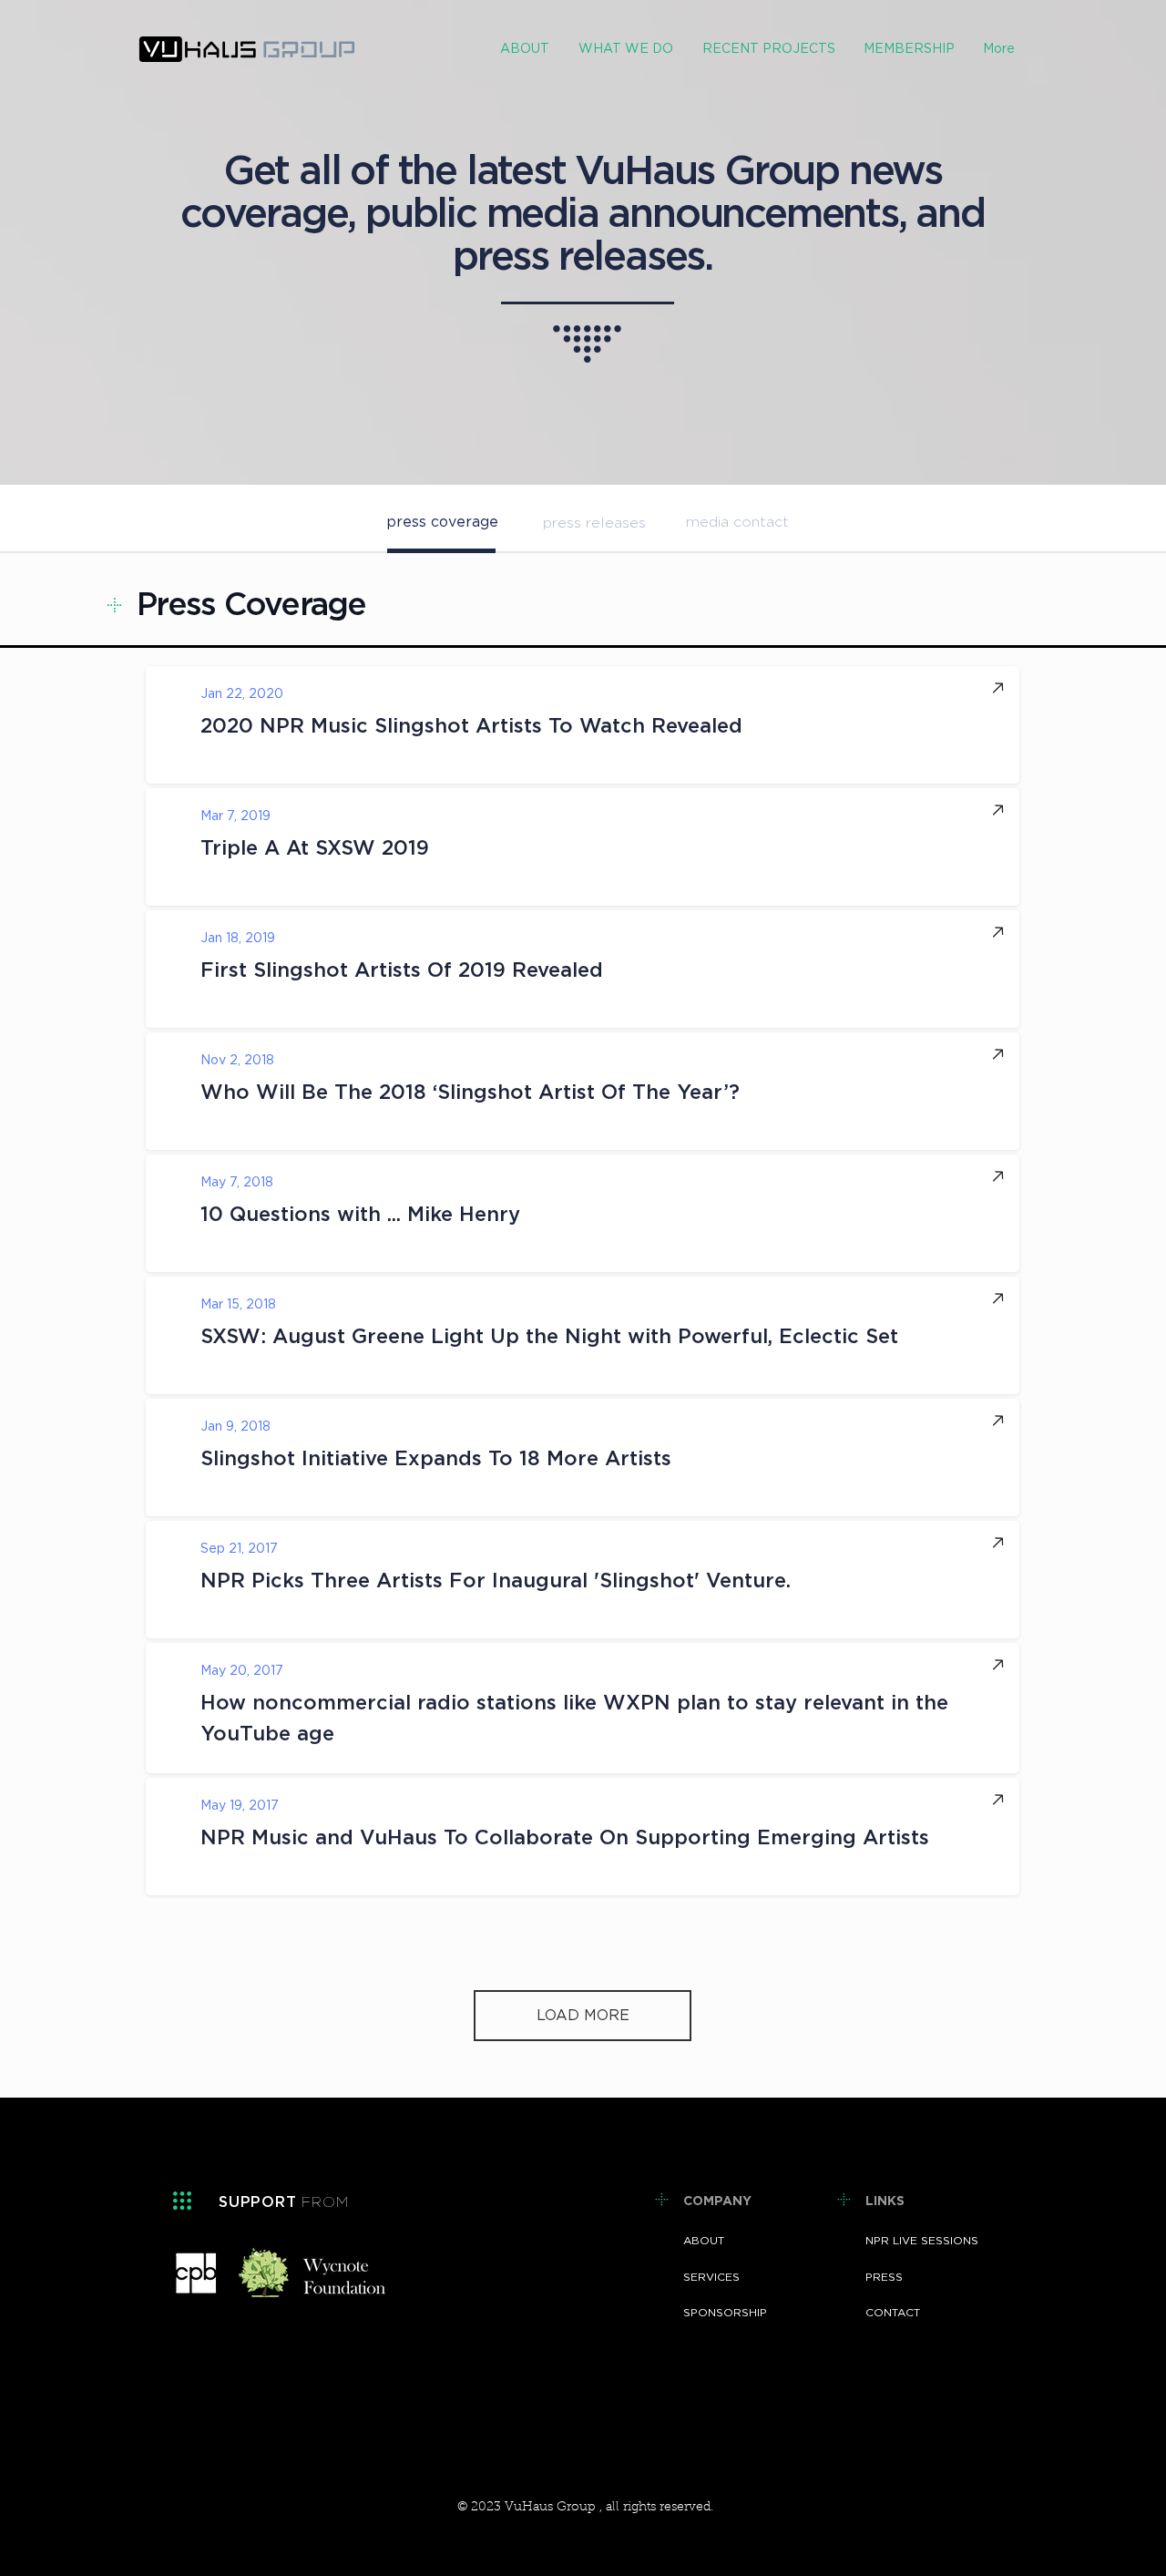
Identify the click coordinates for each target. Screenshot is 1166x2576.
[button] (625, 50)
